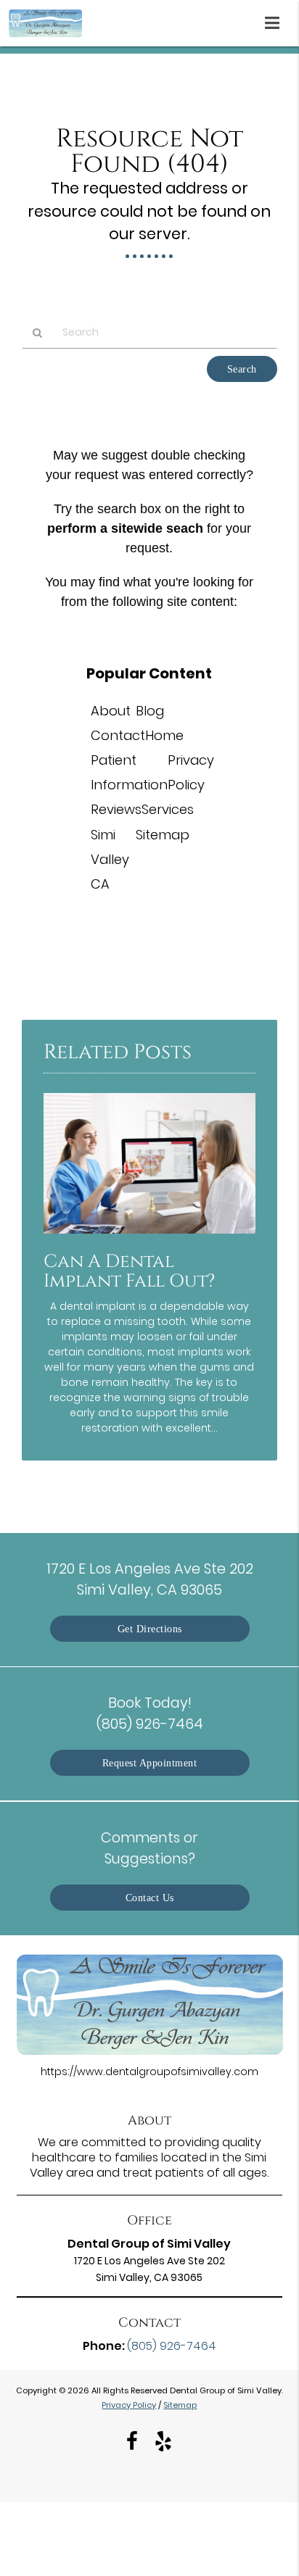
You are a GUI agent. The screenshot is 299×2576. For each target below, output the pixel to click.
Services (168, 809)
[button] (277, 20)
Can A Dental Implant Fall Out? (129, 1271)
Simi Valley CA (110, 859)
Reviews (116, 809)
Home (164, 735)
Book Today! (150, 1713)
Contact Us (150, 1898)
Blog (150, 711)
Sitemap (163, 835)
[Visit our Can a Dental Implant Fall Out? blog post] (149, 1237)
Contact (118, 735)
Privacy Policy (129, 2405)
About (111, 711)
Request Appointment (150, 1763)
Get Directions (150, 1629)
